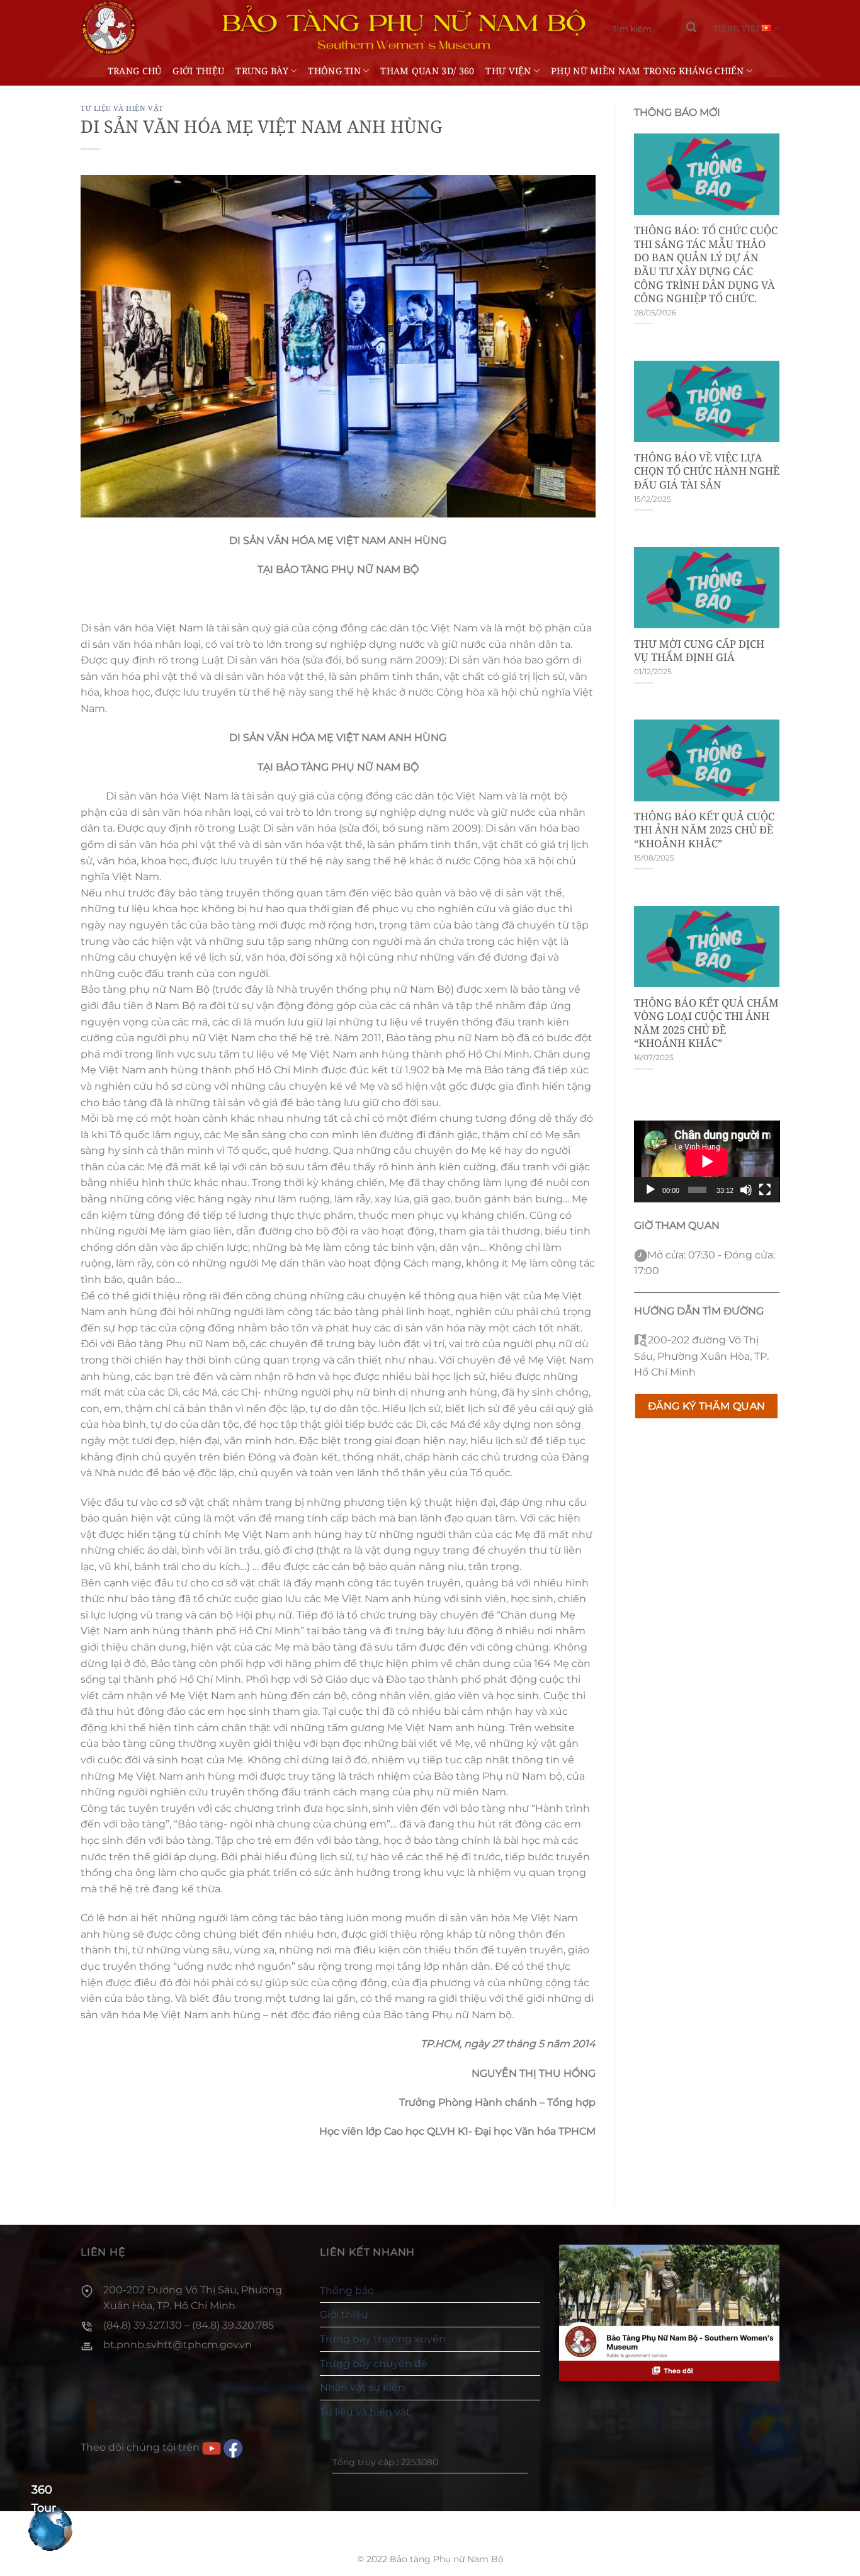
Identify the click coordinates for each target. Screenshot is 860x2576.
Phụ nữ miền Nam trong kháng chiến (648, 71)
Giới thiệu (198, 71)
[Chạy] (650, 1190)
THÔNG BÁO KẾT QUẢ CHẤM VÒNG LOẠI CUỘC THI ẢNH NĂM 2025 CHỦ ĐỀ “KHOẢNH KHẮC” (706, 1023)
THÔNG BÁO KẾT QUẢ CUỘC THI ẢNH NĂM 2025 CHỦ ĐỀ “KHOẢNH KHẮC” (704, 830)
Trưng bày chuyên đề (374, 2364)
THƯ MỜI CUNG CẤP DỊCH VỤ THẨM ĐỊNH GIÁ (699, 651)
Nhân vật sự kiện (362, 2387)
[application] (707, 1161)
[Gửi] (691, 28)
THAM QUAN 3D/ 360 (427, 71)
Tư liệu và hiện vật (122, 108)
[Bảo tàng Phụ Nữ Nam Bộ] (109, 28)
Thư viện (508, 71)
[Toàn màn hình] (765, 1190)
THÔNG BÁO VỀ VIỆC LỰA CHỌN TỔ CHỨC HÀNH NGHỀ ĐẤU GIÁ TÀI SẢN (707, 471)
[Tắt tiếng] (746, 1190)
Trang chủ (135, 71)
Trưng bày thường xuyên (383, 2339)
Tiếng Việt (737, 28)
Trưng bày (262, 71)
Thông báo (347, 2291)
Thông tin (334, 71)
